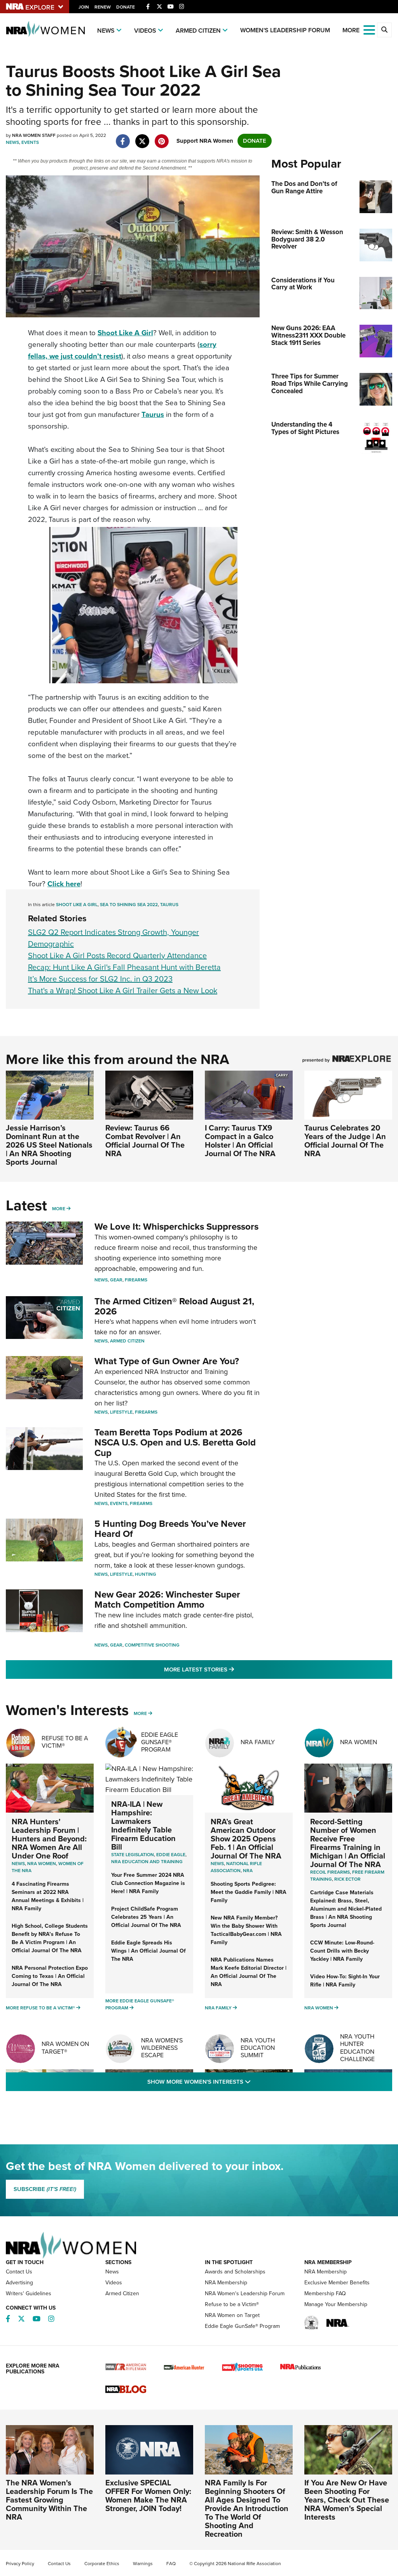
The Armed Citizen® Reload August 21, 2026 (174, 1306)
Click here (64, 884)
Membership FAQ (325, 2293)
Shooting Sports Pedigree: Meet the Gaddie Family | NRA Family (249, 1892)
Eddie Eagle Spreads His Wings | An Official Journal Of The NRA (148, 1951)
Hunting (146, 1574)
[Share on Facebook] (123, 137)
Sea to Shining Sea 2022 (129, 905)
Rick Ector (347, 1879)
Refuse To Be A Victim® (65, 1742)
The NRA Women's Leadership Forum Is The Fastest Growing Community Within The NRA (49, 2500)
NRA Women (359, 1742)
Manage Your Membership (336, 2304)
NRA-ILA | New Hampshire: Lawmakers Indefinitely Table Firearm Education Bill (143, 1825)
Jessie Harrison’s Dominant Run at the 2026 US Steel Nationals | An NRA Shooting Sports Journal (49, 1145)
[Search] (384, 30)
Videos (145, 31)
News (106, 31)
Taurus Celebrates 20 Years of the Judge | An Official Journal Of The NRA (345, 1141)
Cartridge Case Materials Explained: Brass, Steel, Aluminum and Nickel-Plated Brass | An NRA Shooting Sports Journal (346, 1909)
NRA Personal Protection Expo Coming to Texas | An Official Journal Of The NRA (50, 1976)
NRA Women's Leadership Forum (245, 2293)
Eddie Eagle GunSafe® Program (160, 1742)
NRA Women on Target (232, 2315)
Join (84, 7)
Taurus (153, 414)
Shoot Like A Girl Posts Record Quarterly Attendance (117, 955)
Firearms (136, 1280)
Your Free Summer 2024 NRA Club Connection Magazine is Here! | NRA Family (148, 1883)
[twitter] (142, 137)
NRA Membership (226, 2283)
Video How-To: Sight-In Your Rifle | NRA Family (345, 1981)
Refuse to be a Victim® (232, 2304)
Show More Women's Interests (241, 2082)
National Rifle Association (236, 1867)
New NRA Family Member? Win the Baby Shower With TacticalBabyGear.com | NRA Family (246, 1930)
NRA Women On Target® (65, 2047)
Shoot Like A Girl (125, 333)
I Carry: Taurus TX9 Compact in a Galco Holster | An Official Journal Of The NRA (240, 1141)
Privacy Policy (20, 2564)
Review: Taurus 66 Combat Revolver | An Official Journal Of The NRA (145, 1141)
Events (30, 142)
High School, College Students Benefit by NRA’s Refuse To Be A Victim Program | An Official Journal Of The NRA (50, 1938)
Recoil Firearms (330, 1872)
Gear (116, 1280)
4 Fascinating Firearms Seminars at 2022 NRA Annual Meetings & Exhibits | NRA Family (48, 1896)
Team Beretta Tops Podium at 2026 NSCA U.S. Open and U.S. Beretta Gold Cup (175, 1443)
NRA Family (258, 1742)
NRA (248, 1871)
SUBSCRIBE (45, 2189)
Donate (126, 7)
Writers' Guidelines (29, 2293)
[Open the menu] (369, 29)
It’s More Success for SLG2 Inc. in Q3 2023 (100, 979)
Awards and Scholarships (235, 2272)
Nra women (42, 1864)
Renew (103, 7)
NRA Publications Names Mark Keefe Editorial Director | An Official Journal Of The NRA (249, 1972)
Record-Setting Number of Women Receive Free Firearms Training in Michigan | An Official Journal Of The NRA (348, 1843)
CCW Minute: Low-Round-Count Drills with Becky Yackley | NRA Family (342, 1951)
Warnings (143, 2564)
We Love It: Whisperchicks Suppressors (176, 1227)
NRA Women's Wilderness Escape (162, 2048)
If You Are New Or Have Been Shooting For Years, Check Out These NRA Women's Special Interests (347, 2500)
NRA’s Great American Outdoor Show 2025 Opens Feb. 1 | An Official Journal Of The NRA (246, 1839)
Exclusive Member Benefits (337, 2283)
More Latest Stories (230, 1669)
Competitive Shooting (152, 1645)
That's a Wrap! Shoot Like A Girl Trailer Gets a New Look (123, 990)
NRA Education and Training (147, 1862)
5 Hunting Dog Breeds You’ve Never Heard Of (170, 1529)
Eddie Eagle (171, 1855)
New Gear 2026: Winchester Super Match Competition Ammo (167, 1599)
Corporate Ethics (102, 2564)
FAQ (171, 2564)
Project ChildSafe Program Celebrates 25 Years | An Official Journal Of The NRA (146, 1917)
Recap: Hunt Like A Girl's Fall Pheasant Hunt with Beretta (124, 967)
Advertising (19, 2283)
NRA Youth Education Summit (258, 2048)
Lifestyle (121, 1412)
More (59, 1209)
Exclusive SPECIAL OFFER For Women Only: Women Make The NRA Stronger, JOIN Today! (148, 2495)
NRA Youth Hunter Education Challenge (357, 2048)
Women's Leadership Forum (285, 30)
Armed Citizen (198, 31)
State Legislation (133, 1855)
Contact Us (19, 2272)
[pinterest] (161, 137)
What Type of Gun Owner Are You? (167, 1361)
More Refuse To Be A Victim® (40, 2008)
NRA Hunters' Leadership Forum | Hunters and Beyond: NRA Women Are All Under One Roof (49, 1839)
